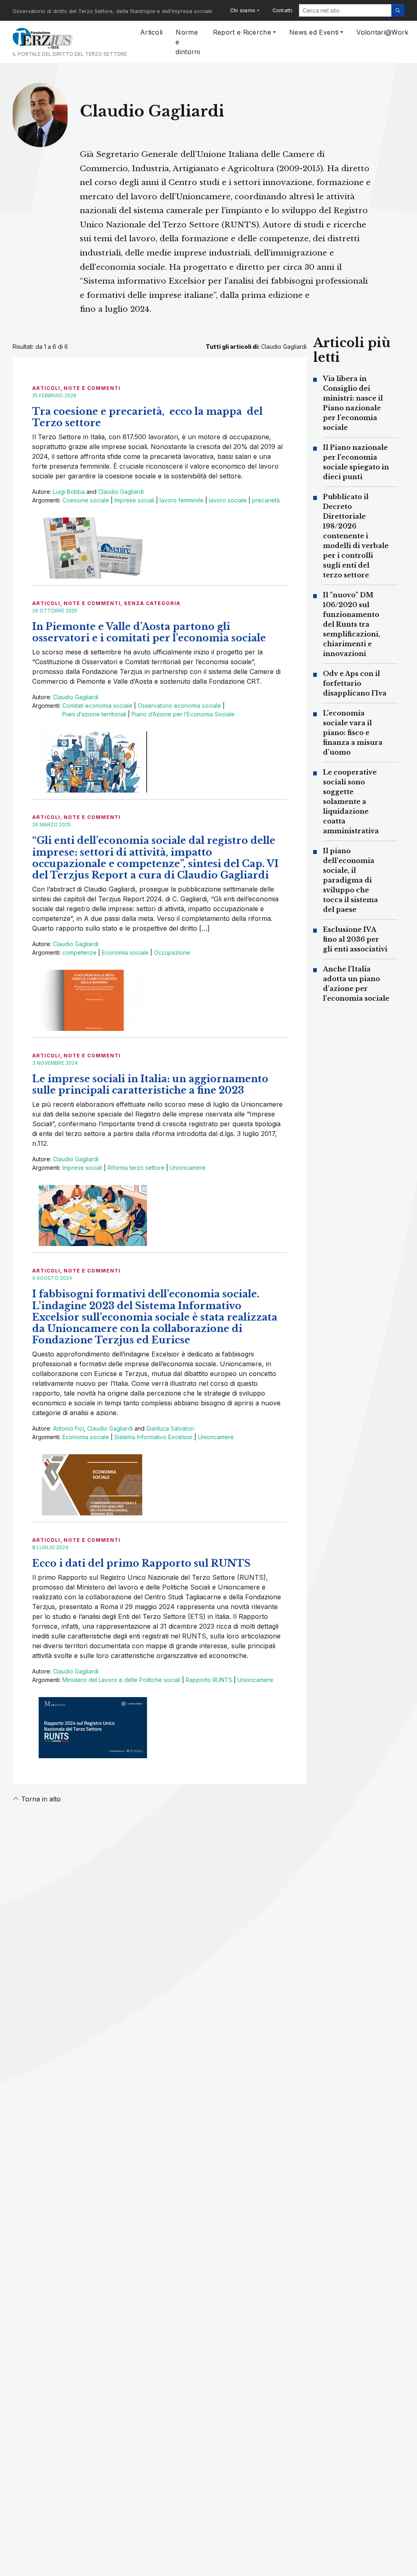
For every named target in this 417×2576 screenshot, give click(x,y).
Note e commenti (92, 388)
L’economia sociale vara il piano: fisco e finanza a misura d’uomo (353, 733)
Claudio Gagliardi (121, 492)
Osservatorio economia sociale (179, 706)
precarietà (266, 500)
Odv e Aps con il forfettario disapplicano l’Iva (355, 683)
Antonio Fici (68, 1428)
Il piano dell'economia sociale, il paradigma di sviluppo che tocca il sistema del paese (350, 880)
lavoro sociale (228, 500)
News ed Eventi (314, 32)
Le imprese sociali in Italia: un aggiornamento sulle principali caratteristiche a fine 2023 (150, 1084)
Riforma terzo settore (136, 1168)
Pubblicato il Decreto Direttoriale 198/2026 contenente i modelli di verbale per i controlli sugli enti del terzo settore (356, 536)
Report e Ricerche (242, 32)
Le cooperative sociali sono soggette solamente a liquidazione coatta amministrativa (351, 801)
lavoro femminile (182, 500)
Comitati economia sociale (97, 706)
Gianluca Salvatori (170, 1428)
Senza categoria (152, 603)
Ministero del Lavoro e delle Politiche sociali (121, 1680)
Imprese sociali (134, 500)
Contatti (282, 10)
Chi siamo (243, 10)
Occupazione (172, 952)
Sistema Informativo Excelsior (154, 1437)
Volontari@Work (382, 32)
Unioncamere (188, 1168)
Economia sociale (125, 952)
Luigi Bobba (69, 492)
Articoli (151, 32)
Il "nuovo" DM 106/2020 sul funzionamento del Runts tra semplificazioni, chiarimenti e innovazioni (351, 624)
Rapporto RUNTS (209, 1680)
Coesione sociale (86, 500)
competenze (79, 952)
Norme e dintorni (188, 42)
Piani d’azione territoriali (94, 714)
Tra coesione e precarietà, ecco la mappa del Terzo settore (147, 417)
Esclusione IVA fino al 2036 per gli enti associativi (355, 939)
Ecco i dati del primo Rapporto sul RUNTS (141, 1563)
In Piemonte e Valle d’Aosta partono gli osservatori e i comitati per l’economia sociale (149, 632)
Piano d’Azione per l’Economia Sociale (183, 714)
